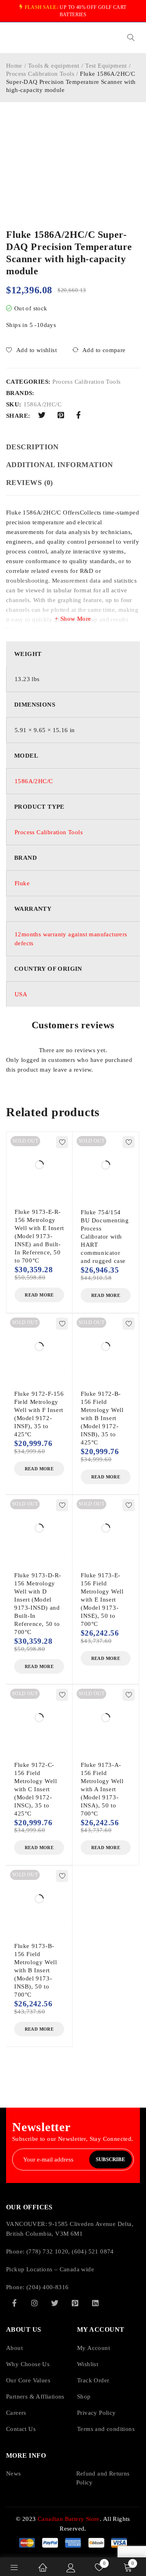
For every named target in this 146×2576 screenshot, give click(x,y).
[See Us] (34, 2303)
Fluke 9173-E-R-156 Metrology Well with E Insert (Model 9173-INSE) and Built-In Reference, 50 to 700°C (39, 1236)
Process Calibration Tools (40, 74)
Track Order (93, 2380)
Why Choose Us (28, 2364)
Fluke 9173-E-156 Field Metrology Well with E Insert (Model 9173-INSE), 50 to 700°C (102, 1600)
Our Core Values (28, 2380)
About (14, 2348)
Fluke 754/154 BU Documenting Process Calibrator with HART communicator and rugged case (105, 1237)
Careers (16, 2413)
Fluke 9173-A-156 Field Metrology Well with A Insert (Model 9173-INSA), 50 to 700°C (102, 1789)
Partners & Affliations (35, 2397)
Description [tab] (32, 447)
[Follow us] (55, 2303)
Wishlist (88, 2364)
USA (21, 994)
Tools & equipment (54, 66)
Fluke (22, 883)
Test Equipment (106, 66)
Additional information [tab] (60, 465)
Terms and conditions (106, 2429)
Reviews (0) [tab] (30, 483)
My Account (93, 2348)
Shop (84, 2397)
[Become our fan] (14, 2303)
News (14, 2473)
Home (14, 66)
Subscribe (111, 2159)
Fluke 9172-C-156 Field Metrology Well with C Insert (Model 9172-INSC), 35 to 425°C (35, 1789)
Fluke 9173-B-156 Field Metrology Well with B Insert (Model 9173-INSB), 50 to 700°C (35, 1970)
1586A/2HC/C (34, 781)
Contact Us (21, 2429)
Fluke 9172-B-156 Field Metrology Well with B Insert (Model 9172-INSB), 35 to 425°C (102, 1418)
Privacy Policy (97, 2413)
